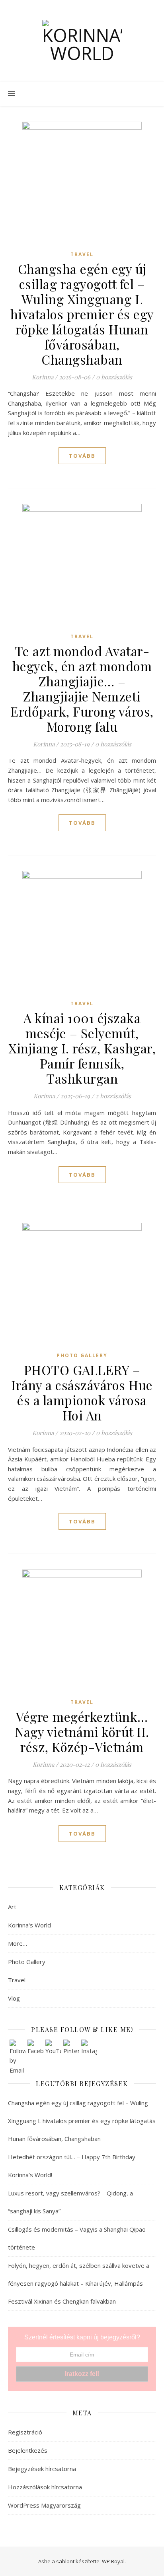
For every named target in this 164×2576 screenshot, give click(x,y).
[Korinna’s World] (82, 41)
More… (18, 1943)
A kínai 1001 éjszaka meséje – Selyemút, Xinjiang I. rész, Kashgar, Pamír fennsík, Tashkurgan (82, 1048)
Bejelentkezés (28, 2450)
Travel (82, 254)
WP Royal (113, 2561)
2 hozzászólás (113, 1096)
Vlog (14, 1998)
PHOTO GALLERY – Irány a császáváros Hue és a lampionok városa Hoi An (82, 1392)
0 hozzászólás (114, 377)
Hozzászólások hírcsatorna (45, 2487)
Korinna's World (29, 1925)
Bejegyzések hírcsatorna (42, 2469)
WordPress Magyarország (44, 2505)
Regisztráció (25, 2432)
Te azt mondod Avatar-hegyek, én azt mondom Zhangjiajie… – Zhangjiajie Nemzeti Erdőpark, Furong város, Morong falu (82, 689)
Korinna (43, 377)
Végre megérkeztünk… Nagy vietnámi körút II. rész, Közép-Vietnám (82, 1732)
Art (12, 1907)
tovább (82, 456)
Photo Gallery (82, 1355)
